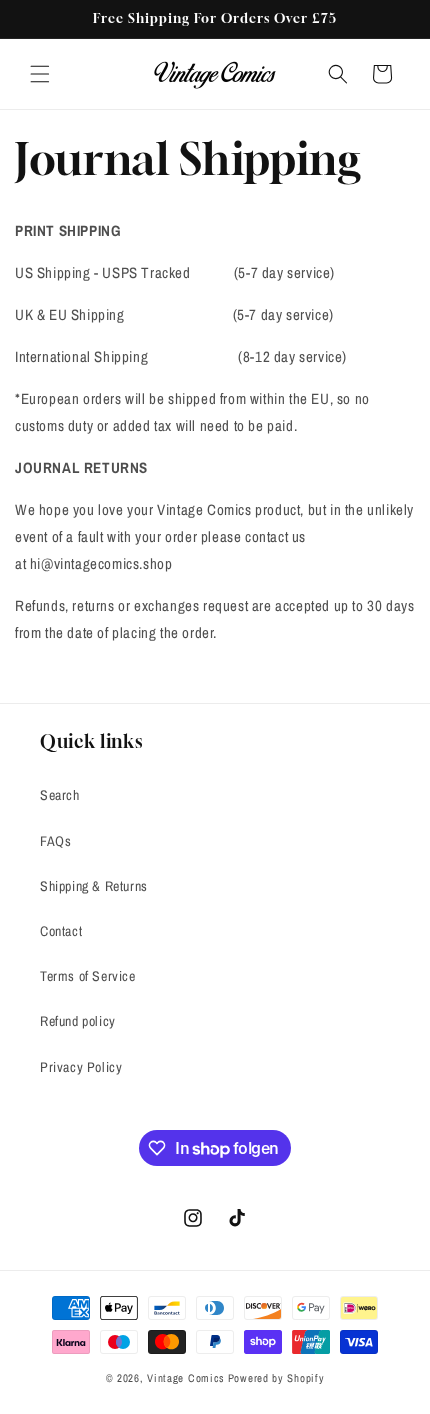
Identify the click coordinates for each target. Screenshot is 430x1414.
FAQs (55, 841)
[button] (40, 74)
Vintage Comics (186, 1378)
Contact (61, 931)
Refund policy (78, 1021)
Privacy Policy (81, 1067)
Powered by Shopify (276, 1378)
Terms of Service (88, 976)
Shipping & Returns (94, 886)
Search (60, 795)
